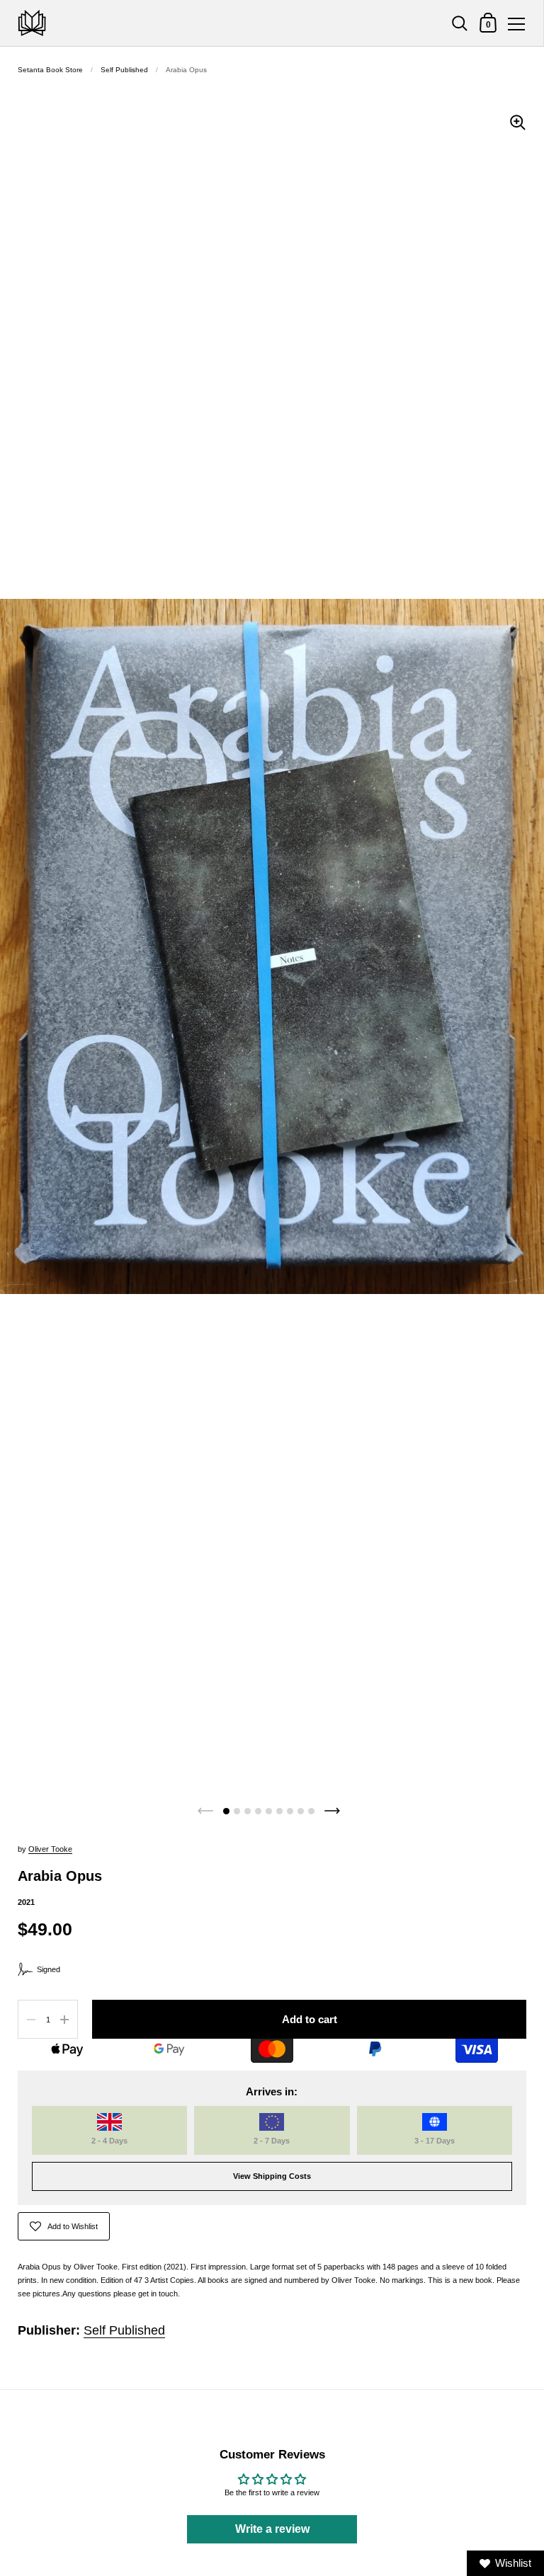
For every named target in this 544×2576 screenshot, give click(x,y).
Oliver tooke (50, 1849)
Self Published (124, 70)
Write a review (272, 2529)
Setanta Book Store (50, 70)
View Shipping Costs (272, 2176)
